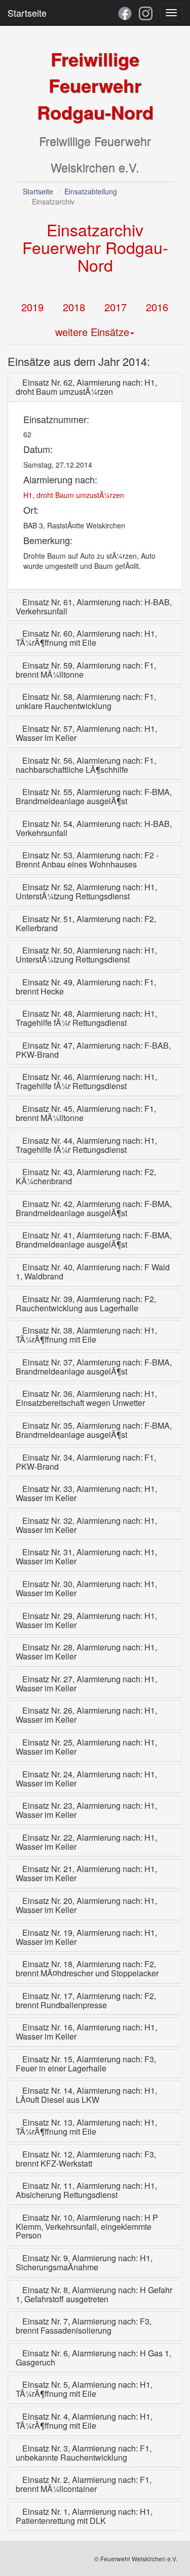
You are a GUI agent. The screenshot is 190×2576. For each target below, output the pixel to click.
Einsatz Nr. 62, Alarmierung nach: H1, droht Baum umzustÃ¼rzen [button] (86, 387)
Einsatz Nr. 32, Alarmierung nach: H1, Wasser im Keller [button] (86, 1525)
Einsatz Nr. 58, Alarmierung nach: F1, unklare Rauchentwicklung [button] (86, 701)
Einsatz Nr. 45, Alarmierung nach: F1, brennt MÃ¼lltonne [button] (86, 1113)
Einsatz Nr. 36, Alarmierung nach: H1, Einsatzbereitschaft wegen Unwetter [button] (86, 1398)
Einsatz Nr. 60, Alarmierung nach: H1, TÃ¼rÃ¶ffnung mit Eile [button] (86, 638)
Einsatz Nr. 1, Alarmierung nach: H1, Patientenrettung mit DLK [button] (84, 2516)
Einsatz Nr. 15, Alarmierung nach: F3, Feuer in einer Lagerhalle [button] (86, 2064)
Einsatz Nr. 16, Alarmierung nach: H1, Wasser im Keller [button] (86, 2032)
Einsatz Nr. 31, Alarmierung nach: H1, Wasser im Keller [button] (86, 1556)
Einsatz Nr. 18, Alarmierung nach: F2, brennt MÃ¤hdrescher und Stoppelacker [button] (87, 1968)
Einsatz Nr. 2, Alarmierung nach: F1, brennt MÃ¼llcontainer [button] (84, 2484)
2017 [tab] (116, 307)
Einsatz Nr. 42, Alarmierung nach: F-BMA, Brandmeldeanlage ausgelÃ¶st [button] (94, 1208)
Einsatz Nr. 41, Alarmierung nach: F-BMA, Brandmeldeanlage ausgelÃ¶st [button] (94, 1240)
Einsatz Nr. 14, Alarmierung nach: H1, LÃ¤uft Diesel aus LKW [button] (86, 2095)
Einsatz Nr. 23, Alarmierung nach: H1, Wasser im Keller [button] (86, 1810)
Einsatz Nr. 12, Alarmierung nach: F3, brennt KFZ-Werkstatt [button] (86, 2159)
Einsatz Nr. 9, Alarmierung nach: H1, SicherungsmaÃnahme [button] (84, 2262)
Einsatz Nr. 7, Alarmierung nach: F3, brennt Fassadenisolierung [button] (84, 2326)
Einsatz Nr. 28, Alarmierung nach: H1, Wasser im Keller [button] (86, 1652)
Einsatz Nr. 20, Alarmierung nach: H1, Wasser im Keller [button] (86, 1905)
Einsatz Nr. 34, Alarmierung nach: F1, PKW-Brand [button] (86, 1462)
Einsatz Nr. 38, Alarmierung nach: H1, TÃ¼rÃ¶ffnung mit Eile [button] (86, 1335)
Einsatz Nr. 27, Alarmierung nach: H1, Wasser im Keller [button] (86, 1684)
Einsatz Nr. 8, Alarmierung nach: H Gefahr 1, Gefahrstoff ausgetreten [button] (94, 2294)
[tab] (95, 387)
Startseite (27, 13)
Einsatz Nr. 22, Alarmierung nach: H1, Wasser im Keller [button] (86, 1842)
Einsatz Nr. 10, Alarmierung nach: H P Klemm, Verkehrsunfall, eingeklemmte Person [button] (87, 2227)
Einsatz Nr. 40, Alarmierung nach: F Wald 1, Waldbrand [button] (93, 1272)
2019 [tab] (32, 307)
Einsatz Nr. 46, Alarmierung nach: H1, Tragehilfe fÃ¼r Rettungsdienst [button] (86, 1081)
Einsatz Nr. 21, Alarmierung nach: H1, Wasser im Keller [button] (86, 1873)
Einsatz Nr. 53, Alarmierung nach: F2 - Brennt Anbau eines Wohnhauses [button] (87, 860)
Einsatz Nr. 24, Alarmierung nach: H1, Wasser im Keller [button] (86, 1779)
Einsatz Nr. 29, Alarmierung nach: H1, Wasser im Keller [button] (86, 1620)
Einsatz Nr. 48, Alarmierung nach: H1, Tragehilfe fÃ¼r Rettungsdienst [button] (86, 1018)
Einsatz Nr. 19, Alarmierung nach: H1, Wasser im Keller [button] (86, 1937)
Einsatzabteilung (91, 191)
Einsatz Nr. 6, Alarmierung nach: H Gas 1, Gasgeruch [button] (93, 2358)
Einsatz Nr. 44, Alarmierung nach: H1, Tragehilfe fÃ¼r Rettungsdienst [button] (86, 1145)
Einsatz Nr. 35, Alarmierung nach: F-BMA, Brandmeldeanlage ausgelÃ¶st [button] (94, 1430)
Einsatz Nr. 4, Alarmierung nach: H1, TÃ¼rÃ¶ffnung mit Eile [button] (84, 2421)
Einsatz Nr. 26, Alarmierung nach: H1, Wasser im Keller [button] (86, 1715)
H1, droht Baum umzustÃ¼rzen (74, 495)
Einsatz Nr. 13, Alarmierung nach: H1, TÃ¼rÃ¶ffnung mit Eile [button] (86, 2127)
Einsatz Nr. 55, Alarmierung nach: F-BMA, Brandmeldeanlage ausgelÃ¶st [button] (94, 796)
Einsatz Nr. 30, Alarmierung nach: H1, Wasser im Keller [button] (86, 1588)
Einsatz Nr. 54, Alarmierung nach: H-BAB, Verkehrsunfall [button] (94, 828)
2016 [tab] (157, 307)
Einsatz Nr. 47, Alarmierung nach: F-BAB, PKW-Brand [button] (93, 1050)
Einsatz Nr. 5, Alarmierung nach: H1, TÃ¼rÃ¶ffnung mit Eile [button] (84, 2389)
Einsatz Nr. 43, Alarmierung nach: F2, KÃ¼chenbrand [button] (86, 1176)
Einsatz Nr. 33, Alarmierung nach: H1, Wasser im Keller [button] (86, 1493)
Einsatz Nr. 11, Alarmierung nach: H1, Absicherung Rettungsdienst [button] (86, 2190)
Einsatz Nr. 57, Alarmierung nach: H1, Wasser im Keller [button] (86, 733)
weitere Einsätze (92, 332)
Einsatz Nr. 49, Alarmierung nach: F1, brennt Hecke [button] (86, 987)
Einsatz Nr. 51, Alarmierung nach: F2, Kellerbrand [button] (86, 923)
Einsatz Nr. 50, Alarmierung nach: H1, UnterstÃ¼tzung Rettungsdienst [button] (86, 955)
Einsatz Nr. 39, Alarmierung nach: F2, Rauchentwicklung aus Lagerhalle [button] (86, 1303)
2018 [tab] (74, 307)
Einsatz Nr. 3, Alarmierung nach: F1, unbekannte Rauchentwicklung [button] (84, 2453)
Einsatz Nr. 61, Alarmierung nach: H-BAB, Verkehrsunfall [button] (94, 607)
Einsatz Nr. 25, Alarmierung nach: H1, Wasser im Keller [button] (86, 1747)
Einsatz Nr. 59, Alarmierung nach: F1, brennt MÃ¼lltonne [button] (86, 670)
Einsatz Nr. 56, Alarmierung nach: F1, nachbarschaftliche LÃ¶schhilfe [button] (86, 765)
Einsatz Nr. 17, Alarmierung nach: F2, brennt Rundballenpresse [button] (86, 2000)
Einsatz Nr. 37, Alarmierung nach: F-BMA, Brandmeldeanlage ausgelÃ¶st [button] (94, 1367)
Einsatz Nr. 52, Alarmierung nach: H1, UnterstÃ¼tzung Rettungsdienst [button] (86, 891)
